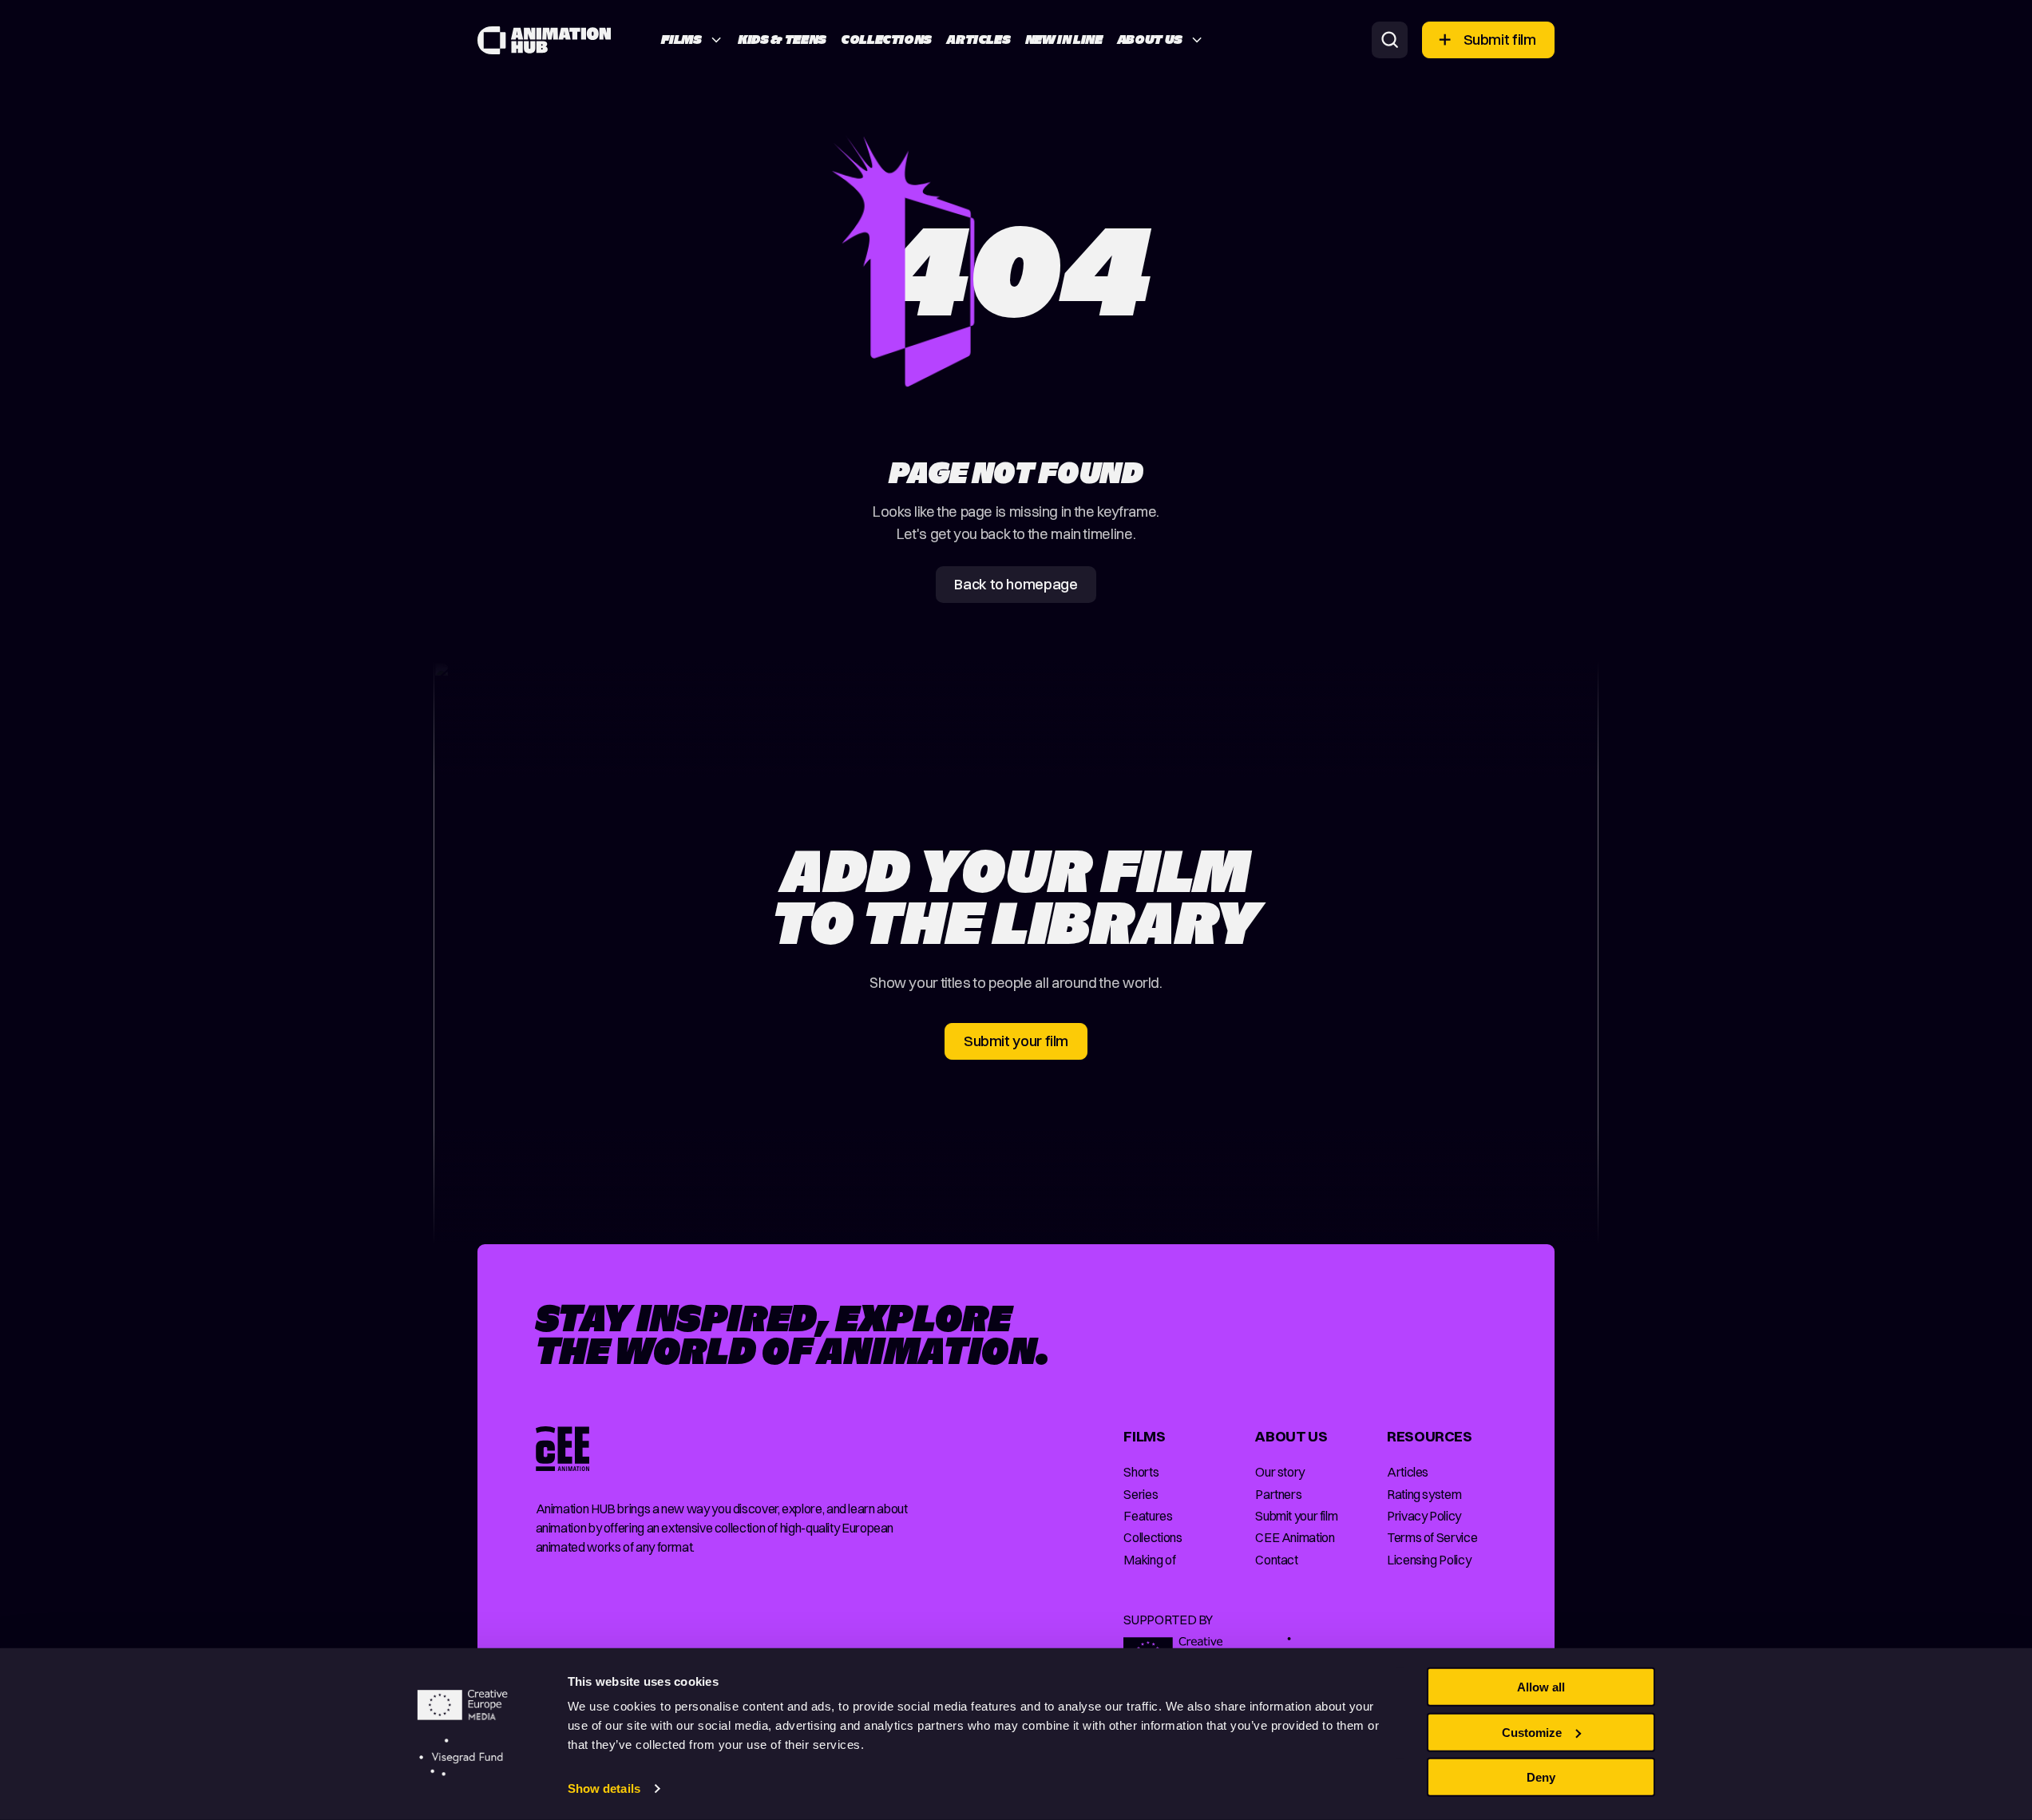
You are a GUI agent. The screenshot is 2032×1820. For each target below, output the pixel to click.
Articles (978, 39)
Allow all (1541, 1687)
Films (681, 39)
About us (1150, 39)
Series (1141, 1494)
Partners (1278, 1494)
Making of (1149, 1560)
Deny (1541, 1777)
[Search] (1390, 40)
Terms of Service (1432, 1537)
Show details (604, 1788)
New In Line (1064, 39)
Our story (1280, 1472)
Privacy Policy (1424, 1516)
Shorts (1141, 1472)
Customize (1532, 1732)
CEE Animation (1295, 1537)
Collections (886, 39)
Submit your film (1296, 1516)
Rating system (1424, 1494)
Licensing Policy (1429, 1560)
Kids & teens (782, 39)
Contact (1276, 1560)
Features (1148, 1516)
